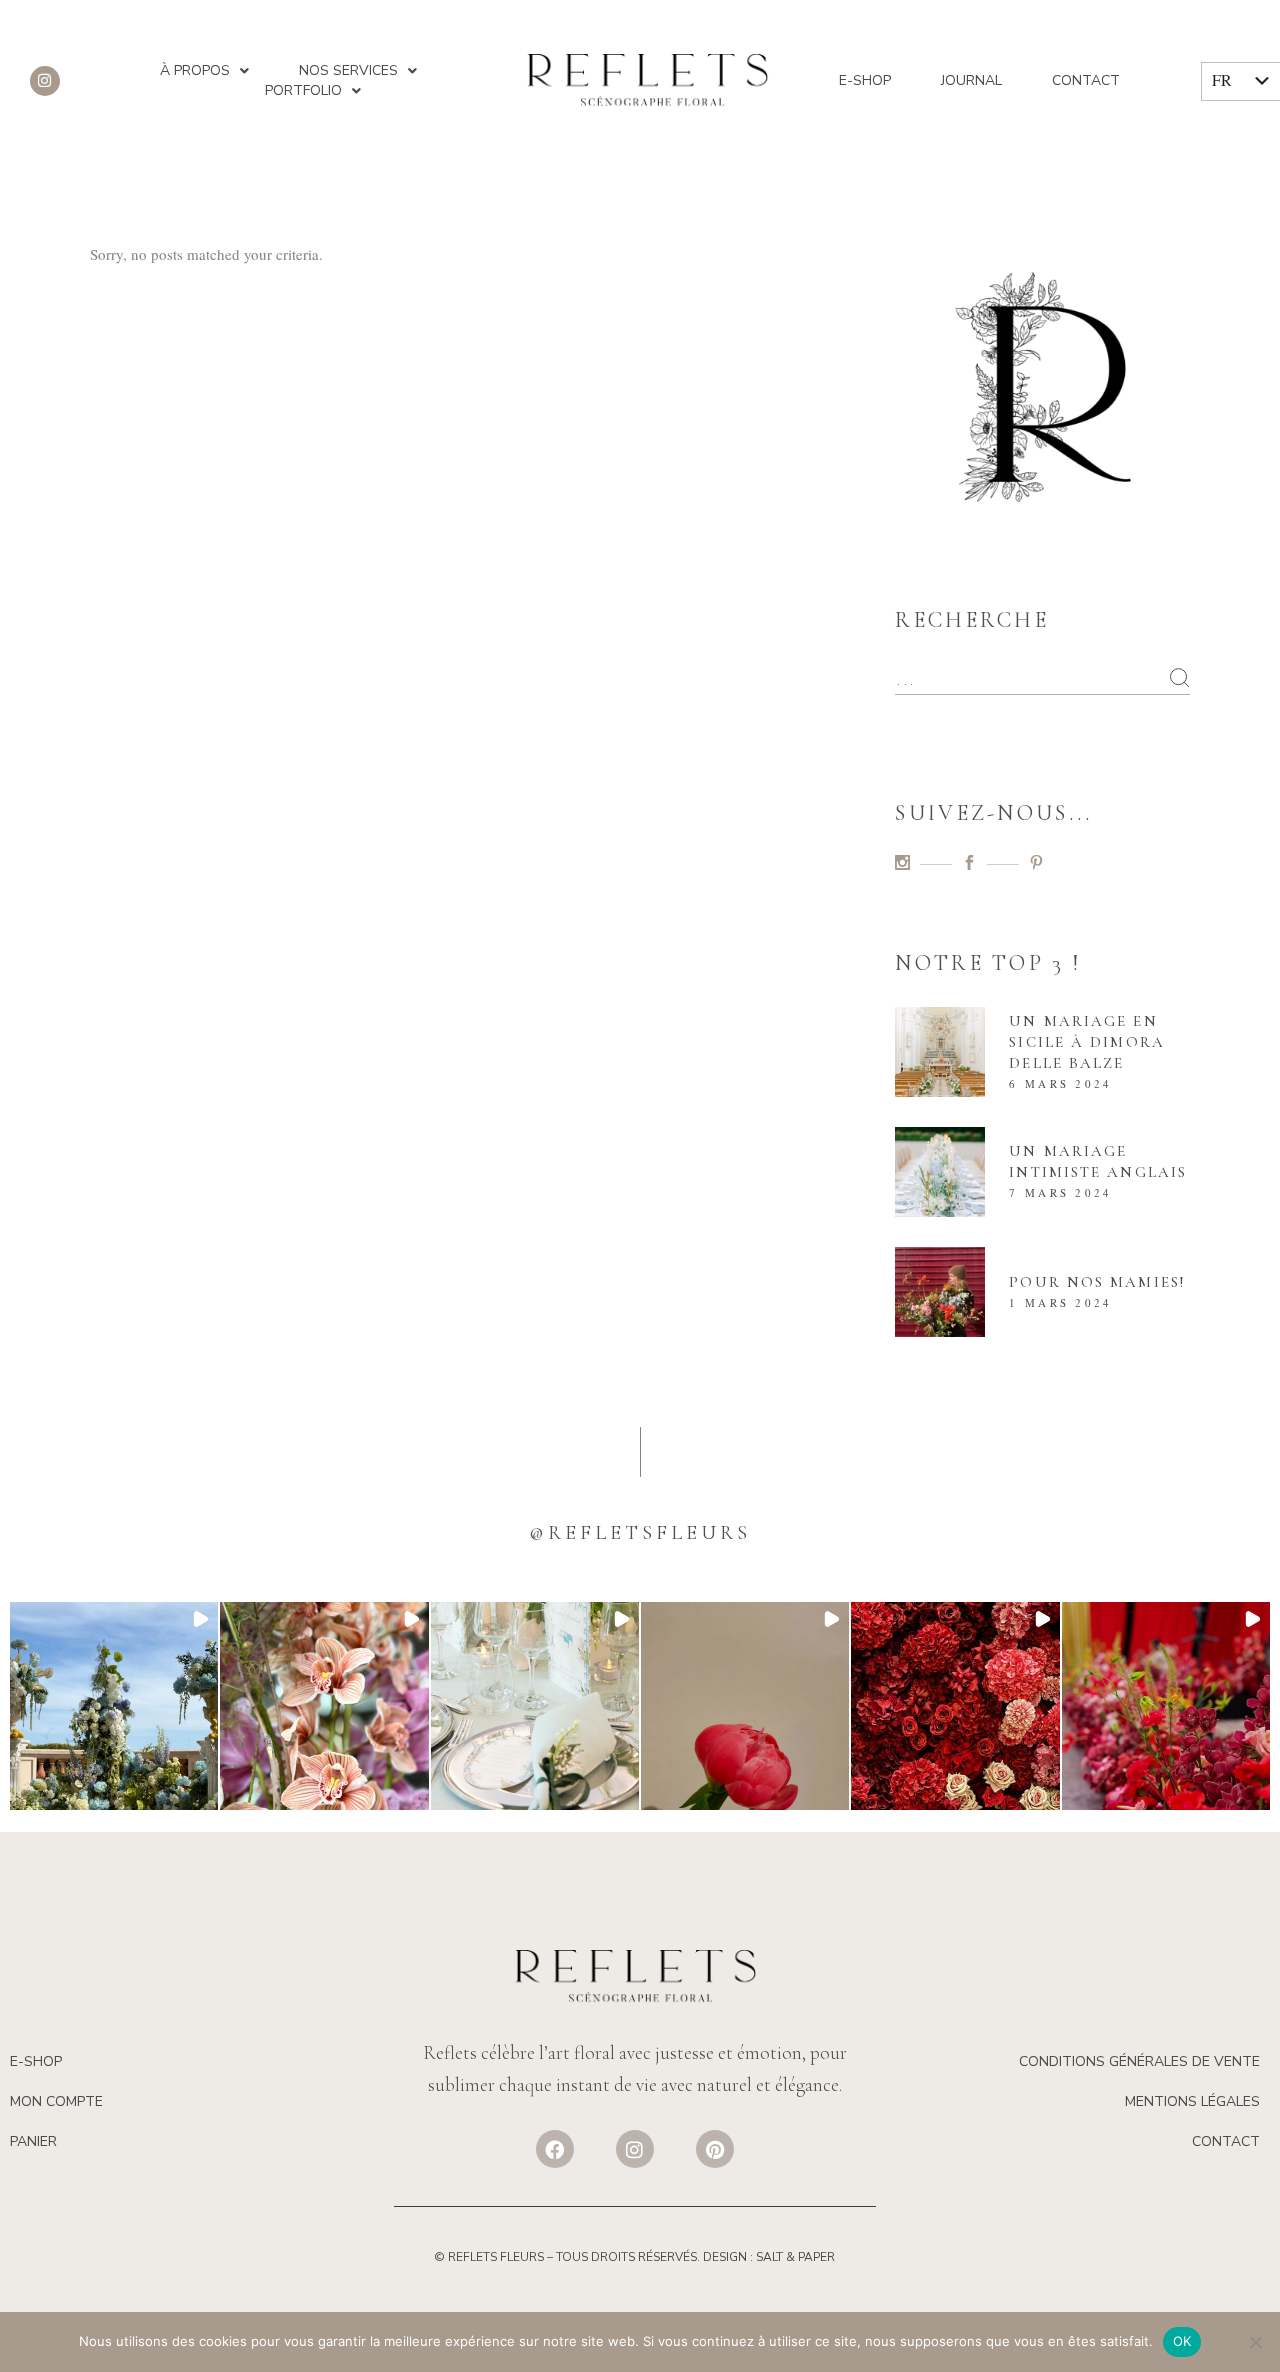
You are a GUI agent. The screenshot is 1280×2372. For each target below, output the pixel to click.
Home (1084, 287)
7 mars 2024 (1060, 1192)
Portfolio (303, 90)
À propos (195, 70)
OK (1182, 2341)
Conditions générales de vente (1139, 2061)
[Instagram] (45, 81)
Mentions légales (1192, 2101)
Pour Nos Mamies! (1097, 1282)
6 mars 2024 (1060, 1083)
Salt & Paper (795, 2257)
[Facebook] (555, 2149)
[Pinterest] (715, 2149)
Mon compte (56, 2101)
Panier (33, 2141)
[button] (114, 1706)
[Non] (1255, 2342)
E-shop (865, 80)
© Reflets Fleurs (489, 2257)
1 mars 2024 (1060, 1302)
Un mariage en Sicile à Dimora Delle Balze (1087, 1042)
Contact (1086, 80)
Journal (971, 80)
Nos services (348, 70)
